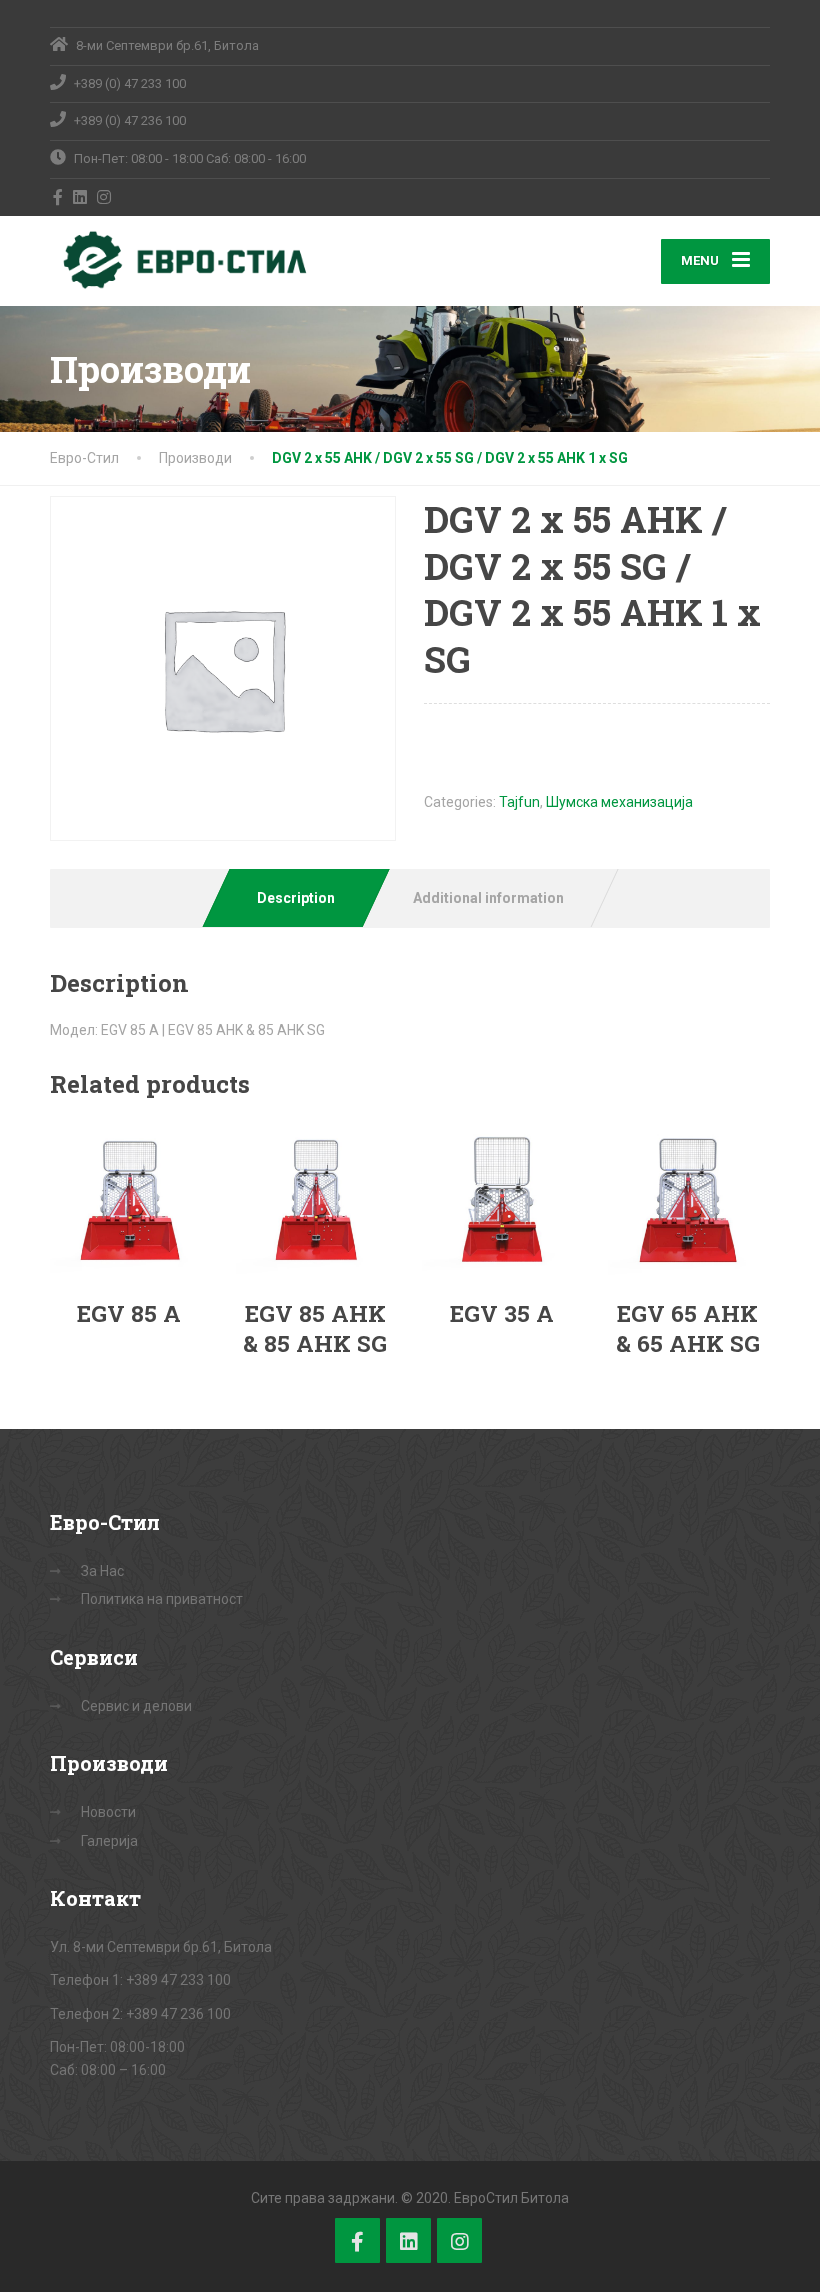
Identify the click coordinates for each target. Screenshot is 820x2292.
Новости (108, 1812)
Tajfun (519, 802)
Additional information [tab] (488, 898)
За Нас (102, 1571)
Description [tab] (296, 898)
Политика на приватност (162, 1599)
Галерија (109, 1841)
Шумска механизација (619, 802)
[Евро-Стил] (180, 260)
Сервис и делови (136, 1706)
